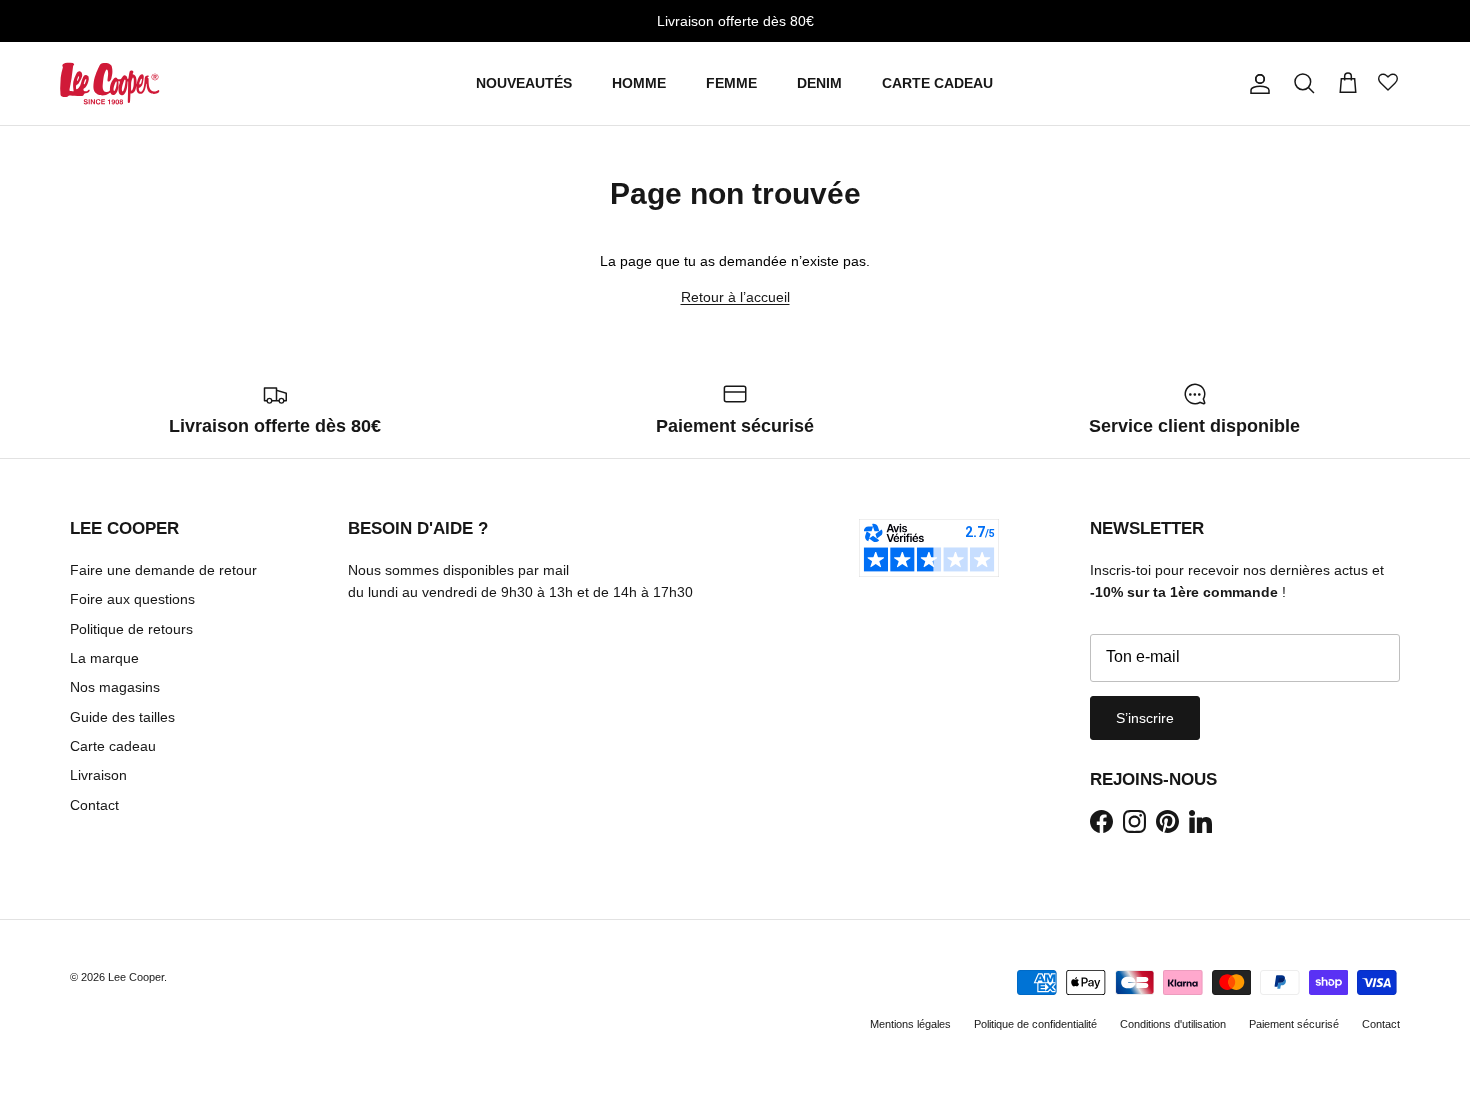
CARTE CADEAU (937, 83)
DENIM (819, 83)
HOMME (639, 83)
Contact (94, 805)
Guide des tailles (122, 717)
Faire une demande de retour (163, 570)
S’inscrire (1145, 718)
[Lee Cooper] (110, 83)
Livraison (98, 775)
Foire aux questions (132, 599)
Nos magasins (115, 687)
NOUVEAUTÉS (524, 83)
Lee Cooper (136, 977)
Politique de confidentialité (1035, 1024)
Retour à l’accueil (735, 297)
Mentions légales (910, 1024)
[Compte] (1256, 84)
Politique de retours (131, 629)
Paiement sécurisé (1294, 1024)
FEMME (731, 83)
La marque (104, 658)
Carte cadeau (113, 746)
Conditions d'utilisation (1173, 1024)
